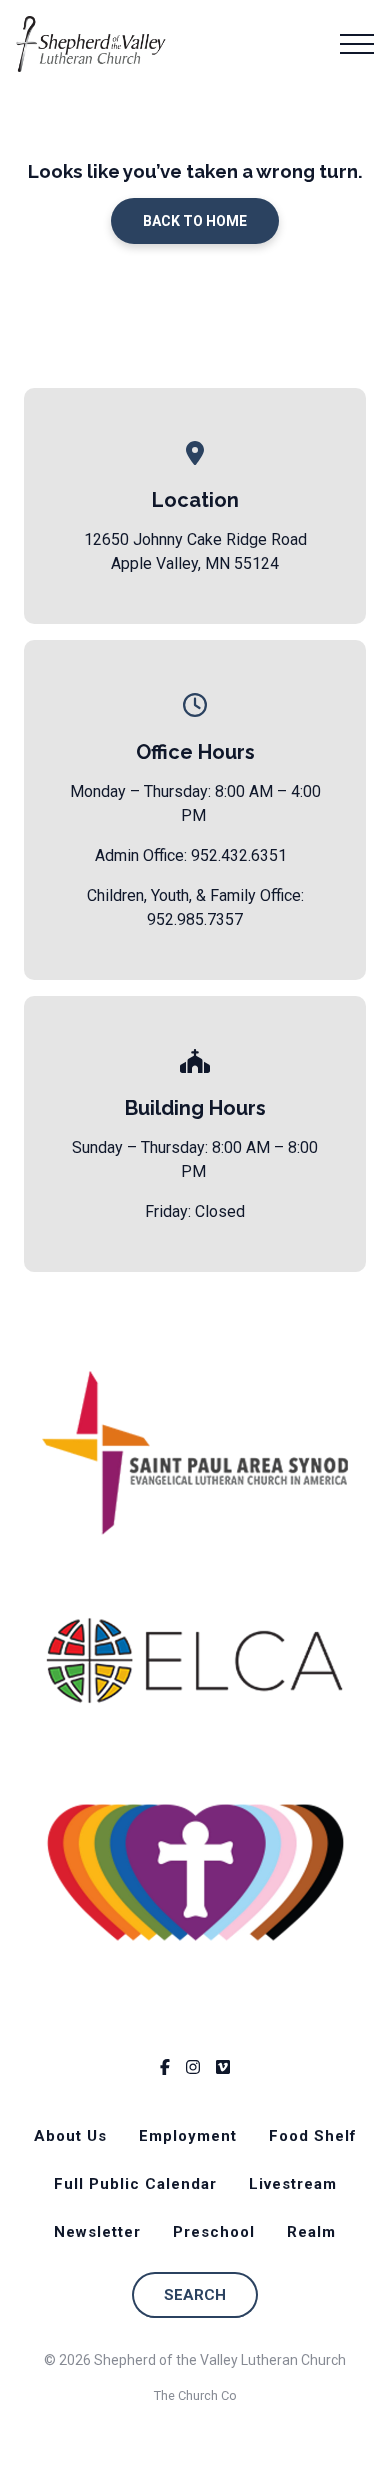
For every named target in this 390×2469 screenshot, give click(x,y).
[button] (357, 44)
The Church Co (195, 2395)
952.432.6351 (239, 855)
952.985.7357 (195, 919)
